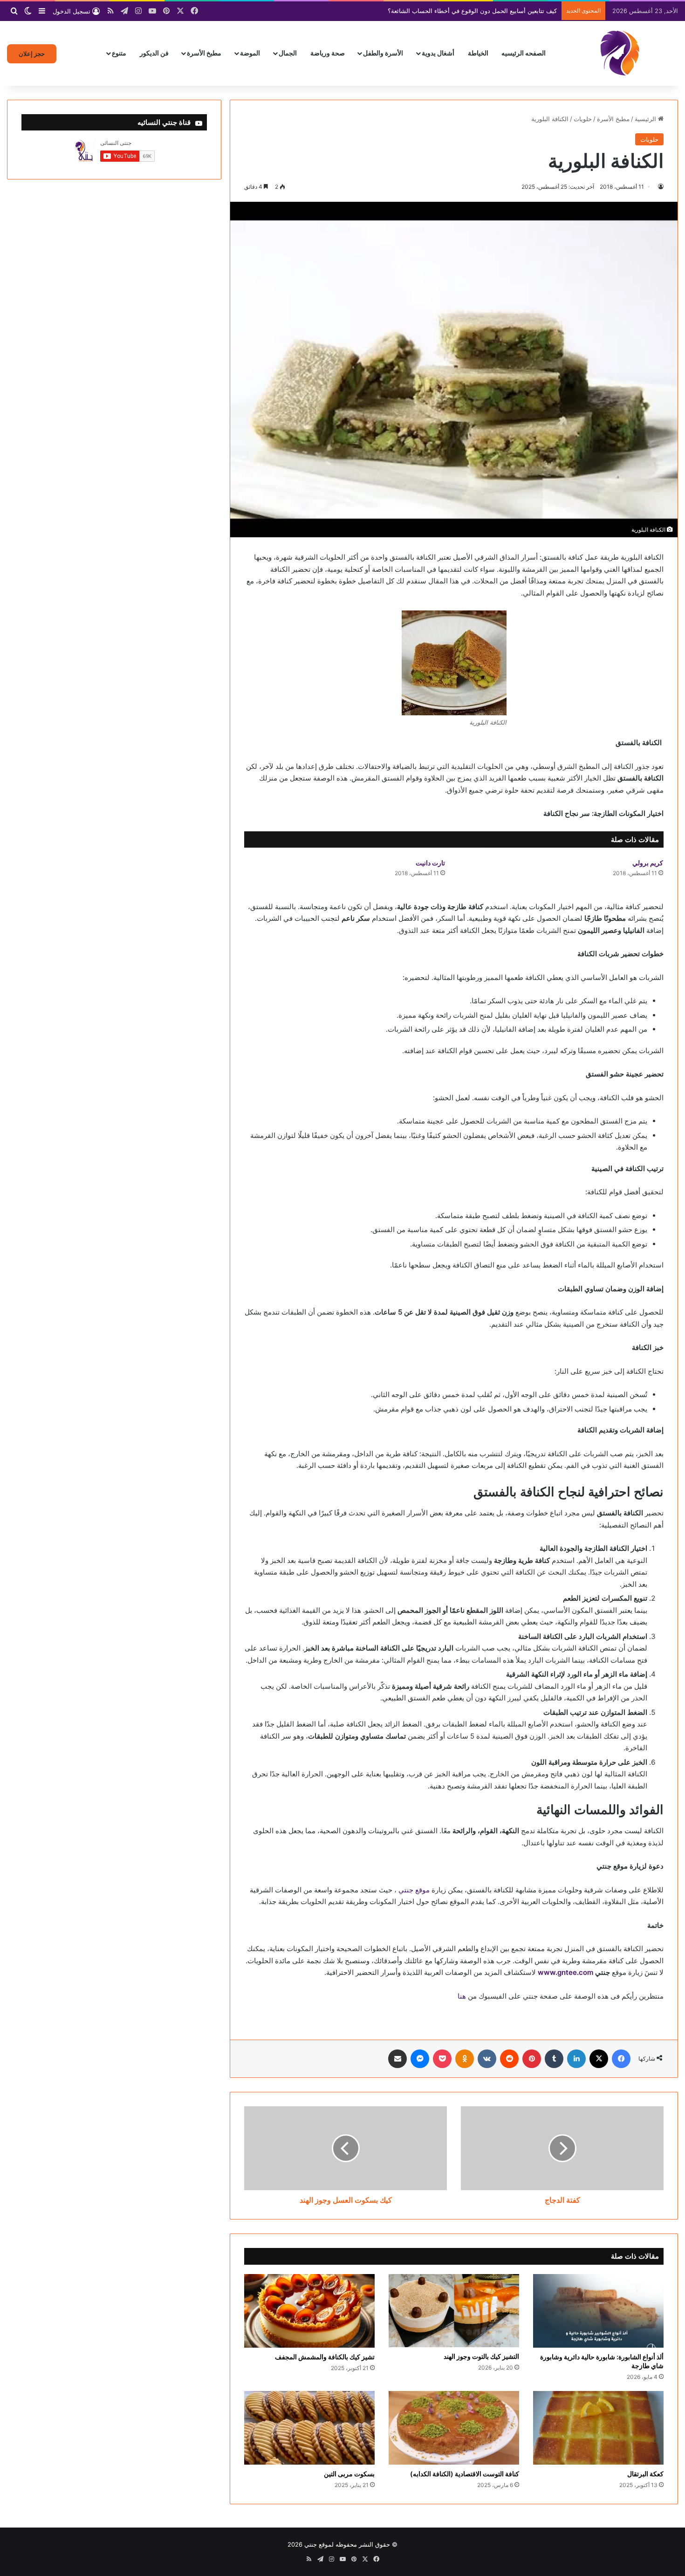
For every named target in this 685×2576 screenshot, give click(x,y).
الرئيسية (646, 119)
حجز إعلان (32, 54)
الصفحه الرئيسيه (524, 53)
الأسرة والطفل (383, 53)
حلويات (583, 119)
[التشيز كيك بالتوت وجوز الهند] (454, 2311)
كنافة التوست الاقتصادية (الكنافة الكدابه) (465, 2474)
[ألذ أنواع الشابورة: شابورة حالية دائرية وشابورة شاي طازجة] (598, 2311)
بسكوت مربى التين (349, 2474)
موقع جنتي (414, 1890)
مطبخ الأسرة (204, 53)
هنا (462, 1996)
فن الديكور (154, 53)
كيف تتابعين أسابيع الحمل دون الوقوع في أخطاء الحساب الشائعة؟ (472, 11)
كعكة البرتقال (645, 2474)
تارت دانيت (430, 863)
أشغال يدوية (438, 53)
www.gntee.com (565, 1972)
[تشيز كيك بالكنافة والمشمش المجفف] (309, 2311)
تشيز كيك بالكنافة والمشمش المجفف (325, 2357)
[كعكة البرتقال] (598, 2428)
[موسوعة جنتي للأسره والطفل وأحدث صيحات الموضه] (620, 53)
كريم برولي (648, 863)
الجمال (288, 53)
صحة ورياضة (328, 53)
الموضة (250, 53)
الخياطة (478, 53)
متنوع (119, 53)
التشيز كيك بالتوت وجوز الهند (481, 2356)
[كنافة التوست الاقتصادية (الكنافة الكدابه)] (454, 2428)
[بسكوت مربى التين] (309, 2428)
